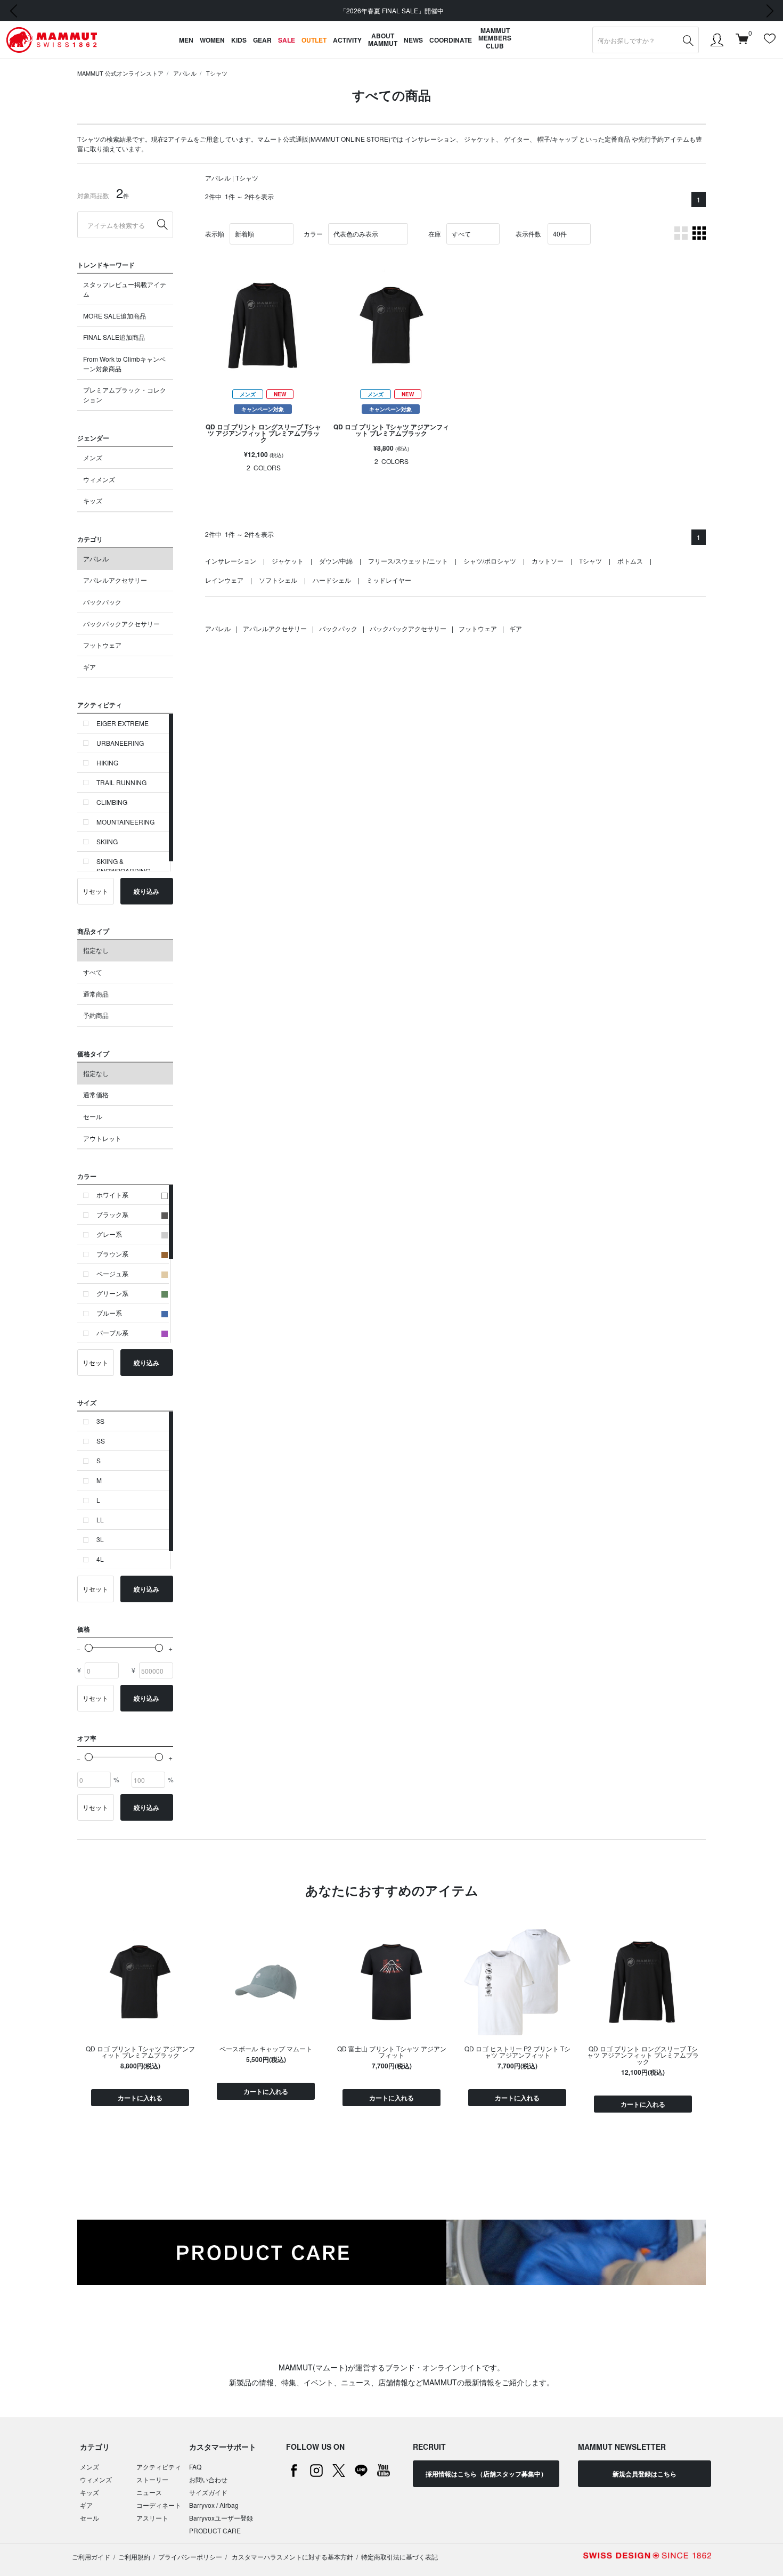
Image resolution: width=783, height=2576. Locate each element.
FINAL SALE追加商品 (114, 337)
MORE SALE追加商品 (115, 316)
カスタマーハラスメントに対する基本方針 (292, 2557)
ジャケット (480, 139)
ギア (89, 667)
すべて (93, 972)
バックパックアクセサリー (121, 623)
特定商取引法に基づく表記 (399, 2557)
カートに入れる (140, 2098)
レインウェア (224, 580)
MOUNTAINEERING (125, 822)
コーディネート (159, 2505)
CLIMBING (112, 802)
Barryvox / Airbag (214, 2505)
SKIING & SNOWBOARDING (123, 866)
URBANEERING (120, 743)
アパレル (185, 73)
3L (100, 1539)
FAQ (195, 2467)
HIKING (107, 763)
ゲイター (517, 139)
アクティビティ (159, 2467)
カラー (313, 234)
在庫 (435, 234)
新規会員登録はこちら (645, 2474)
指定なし (96, 950)
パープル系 (112, 1332)
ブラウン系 (112, 1254)
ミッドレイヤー (389, 580)
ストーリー (152, 2479)
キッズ (93, 500)
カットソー (548, 561)
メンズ (93, 457)
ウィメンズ (99, 479)
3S (100, 1421)
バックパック (102, 602)
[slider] (89, 1648)
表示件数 (528, 234)
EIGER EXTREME (123, 723)
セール (93, 1116)
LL (100, 1519)
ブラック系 (112, 1214)
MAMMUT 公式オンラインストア (120, 73)
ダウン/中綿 (336, 561)
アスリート (152, 2518)
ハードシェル (332, 580)
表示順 (215, 234)
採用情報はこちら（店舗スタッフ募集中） (486, 2474)
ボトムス (630, 561)
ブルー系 (109, 1313)
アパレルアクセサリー (115, 580)
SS (101, 1441)
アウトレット (102, 1138)
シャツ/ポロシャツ (490, 561)
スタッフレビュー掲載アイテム (125, 289)
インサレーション (430, 139)
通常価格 (96, 1094)
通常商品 (96, 994)
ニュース (149, 2492)
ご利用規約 (134, 2557)
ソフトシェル (278, 580)
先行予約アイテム (664, 139)
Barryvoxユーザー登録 (221, 2518)
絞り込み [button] (146, 891)
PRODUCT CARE (215, 2530)
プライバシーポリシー (190, 2557)
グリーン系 (112, 1293)
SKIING (107, 841)
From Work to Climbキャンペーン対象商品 (124, 364)
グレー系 (109, 1234)
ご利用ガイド (91, 2557)
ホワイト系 (112, 1195)
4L (100, 1559)
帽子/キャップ (557, 139)
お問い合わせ (208, 2479)
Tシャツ (217, 73)
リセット (95, 891)
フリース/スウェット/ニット (408, 561)
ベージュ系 (112, 1273)
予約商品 (96, 1015)
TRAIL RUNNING (121, 782)
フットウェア (102, 645)
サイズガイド (208, 2492)
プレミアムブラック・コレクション (125, 394)
